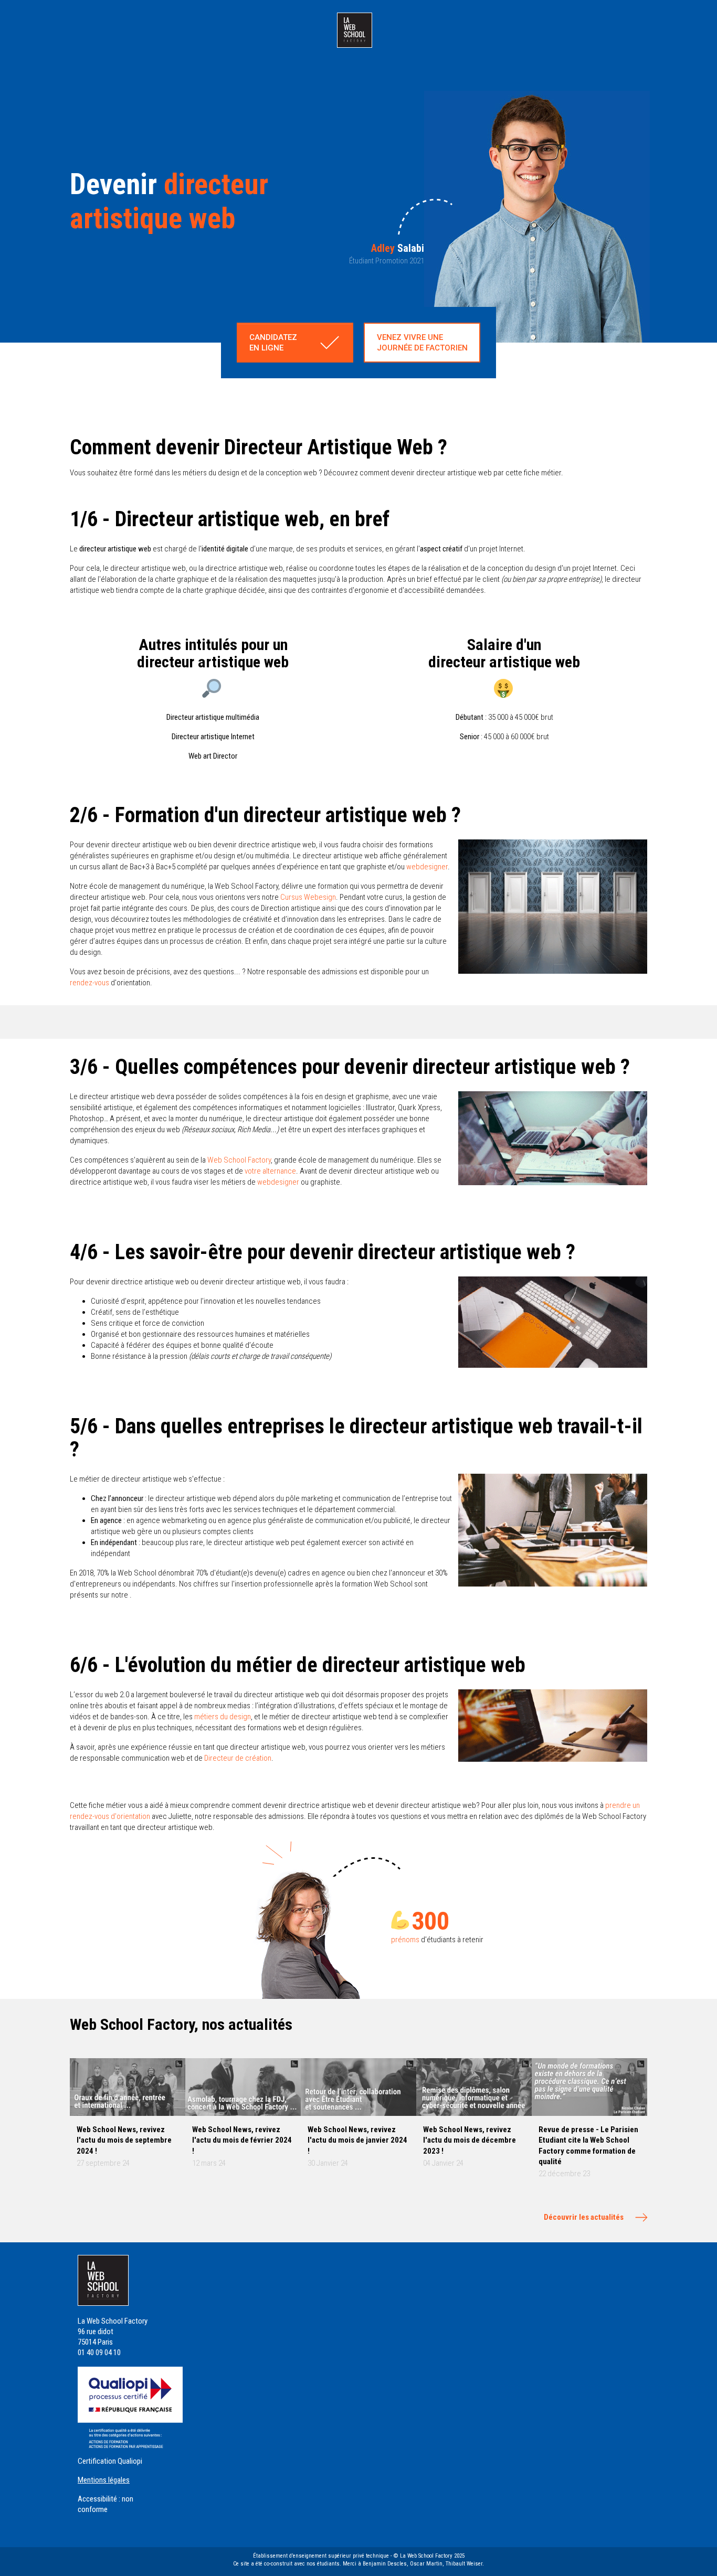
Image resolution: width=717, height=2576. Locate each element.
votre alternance (270, 1171)
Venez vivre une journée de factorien (422, 343)
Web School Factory (239, 1160)
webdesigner (427, 867)
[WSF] (355, 30)
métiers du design (223, 1717)
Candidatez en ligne (273, 343)
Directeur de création (238, 1758)
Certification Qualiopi (110, 2461)
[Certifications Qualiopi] (130, 2407)
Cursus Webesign (308, 897)
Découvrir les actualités (584, 2217)
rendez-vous (89, 983)
